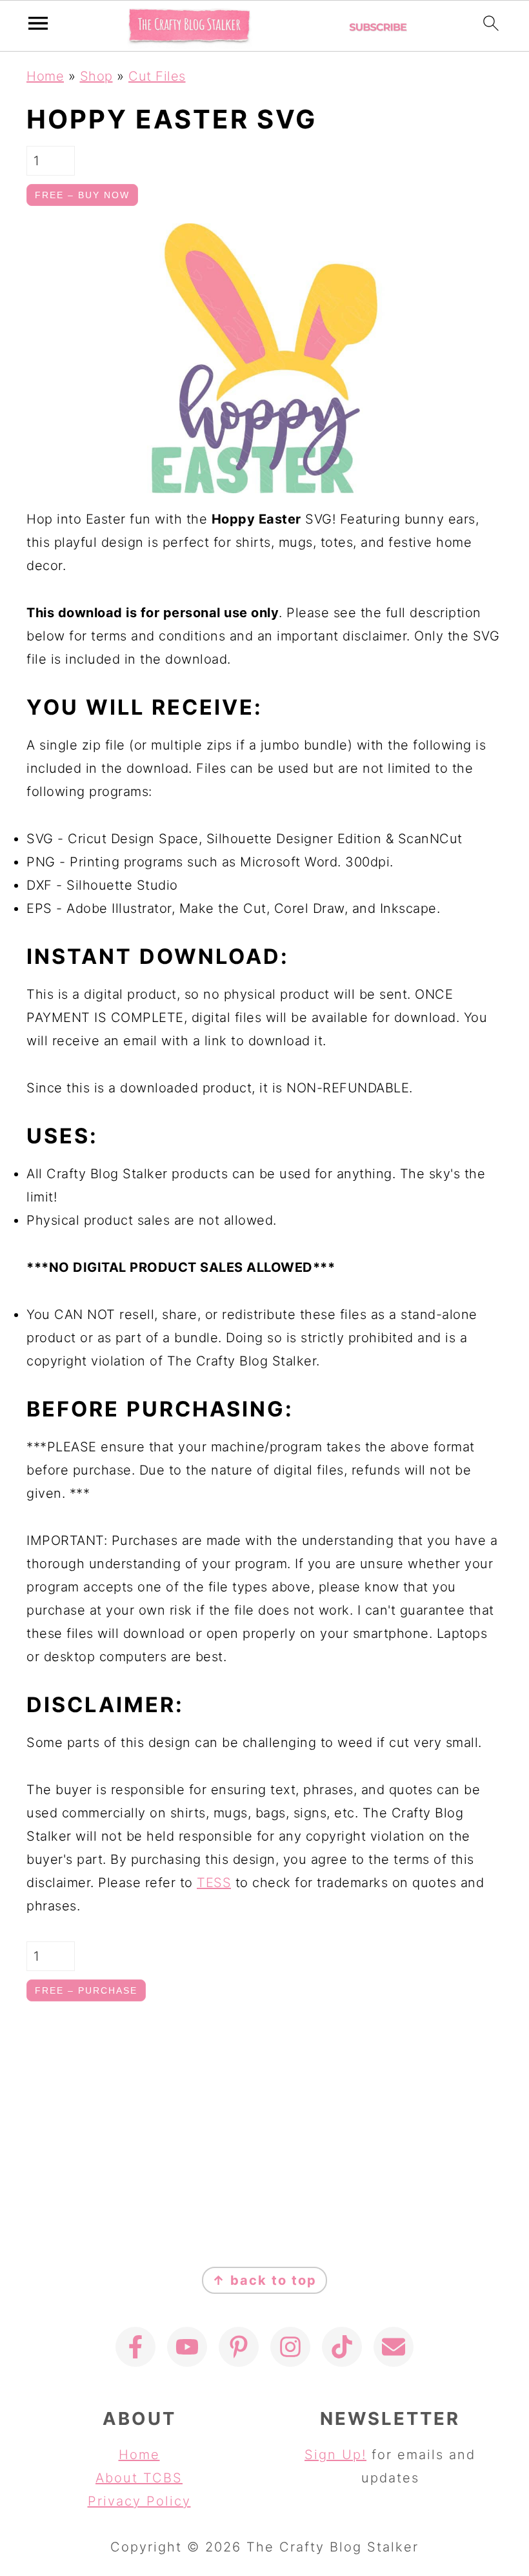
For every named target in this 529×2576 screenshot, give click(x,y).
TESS (214, 1883)
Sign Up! (335, 2455)
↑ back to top (264, 2280)
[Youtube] (187, 2347)
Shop (96, 76)
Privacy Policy (139, 2501)
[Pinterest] (239, 2347)
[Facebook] (135, 2347)
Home (45, 76)
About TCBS (139, 2478)
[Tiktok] (342, 2347)
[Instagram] (290, 2347)
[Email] (394, 2347)
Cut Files (157, 76)
